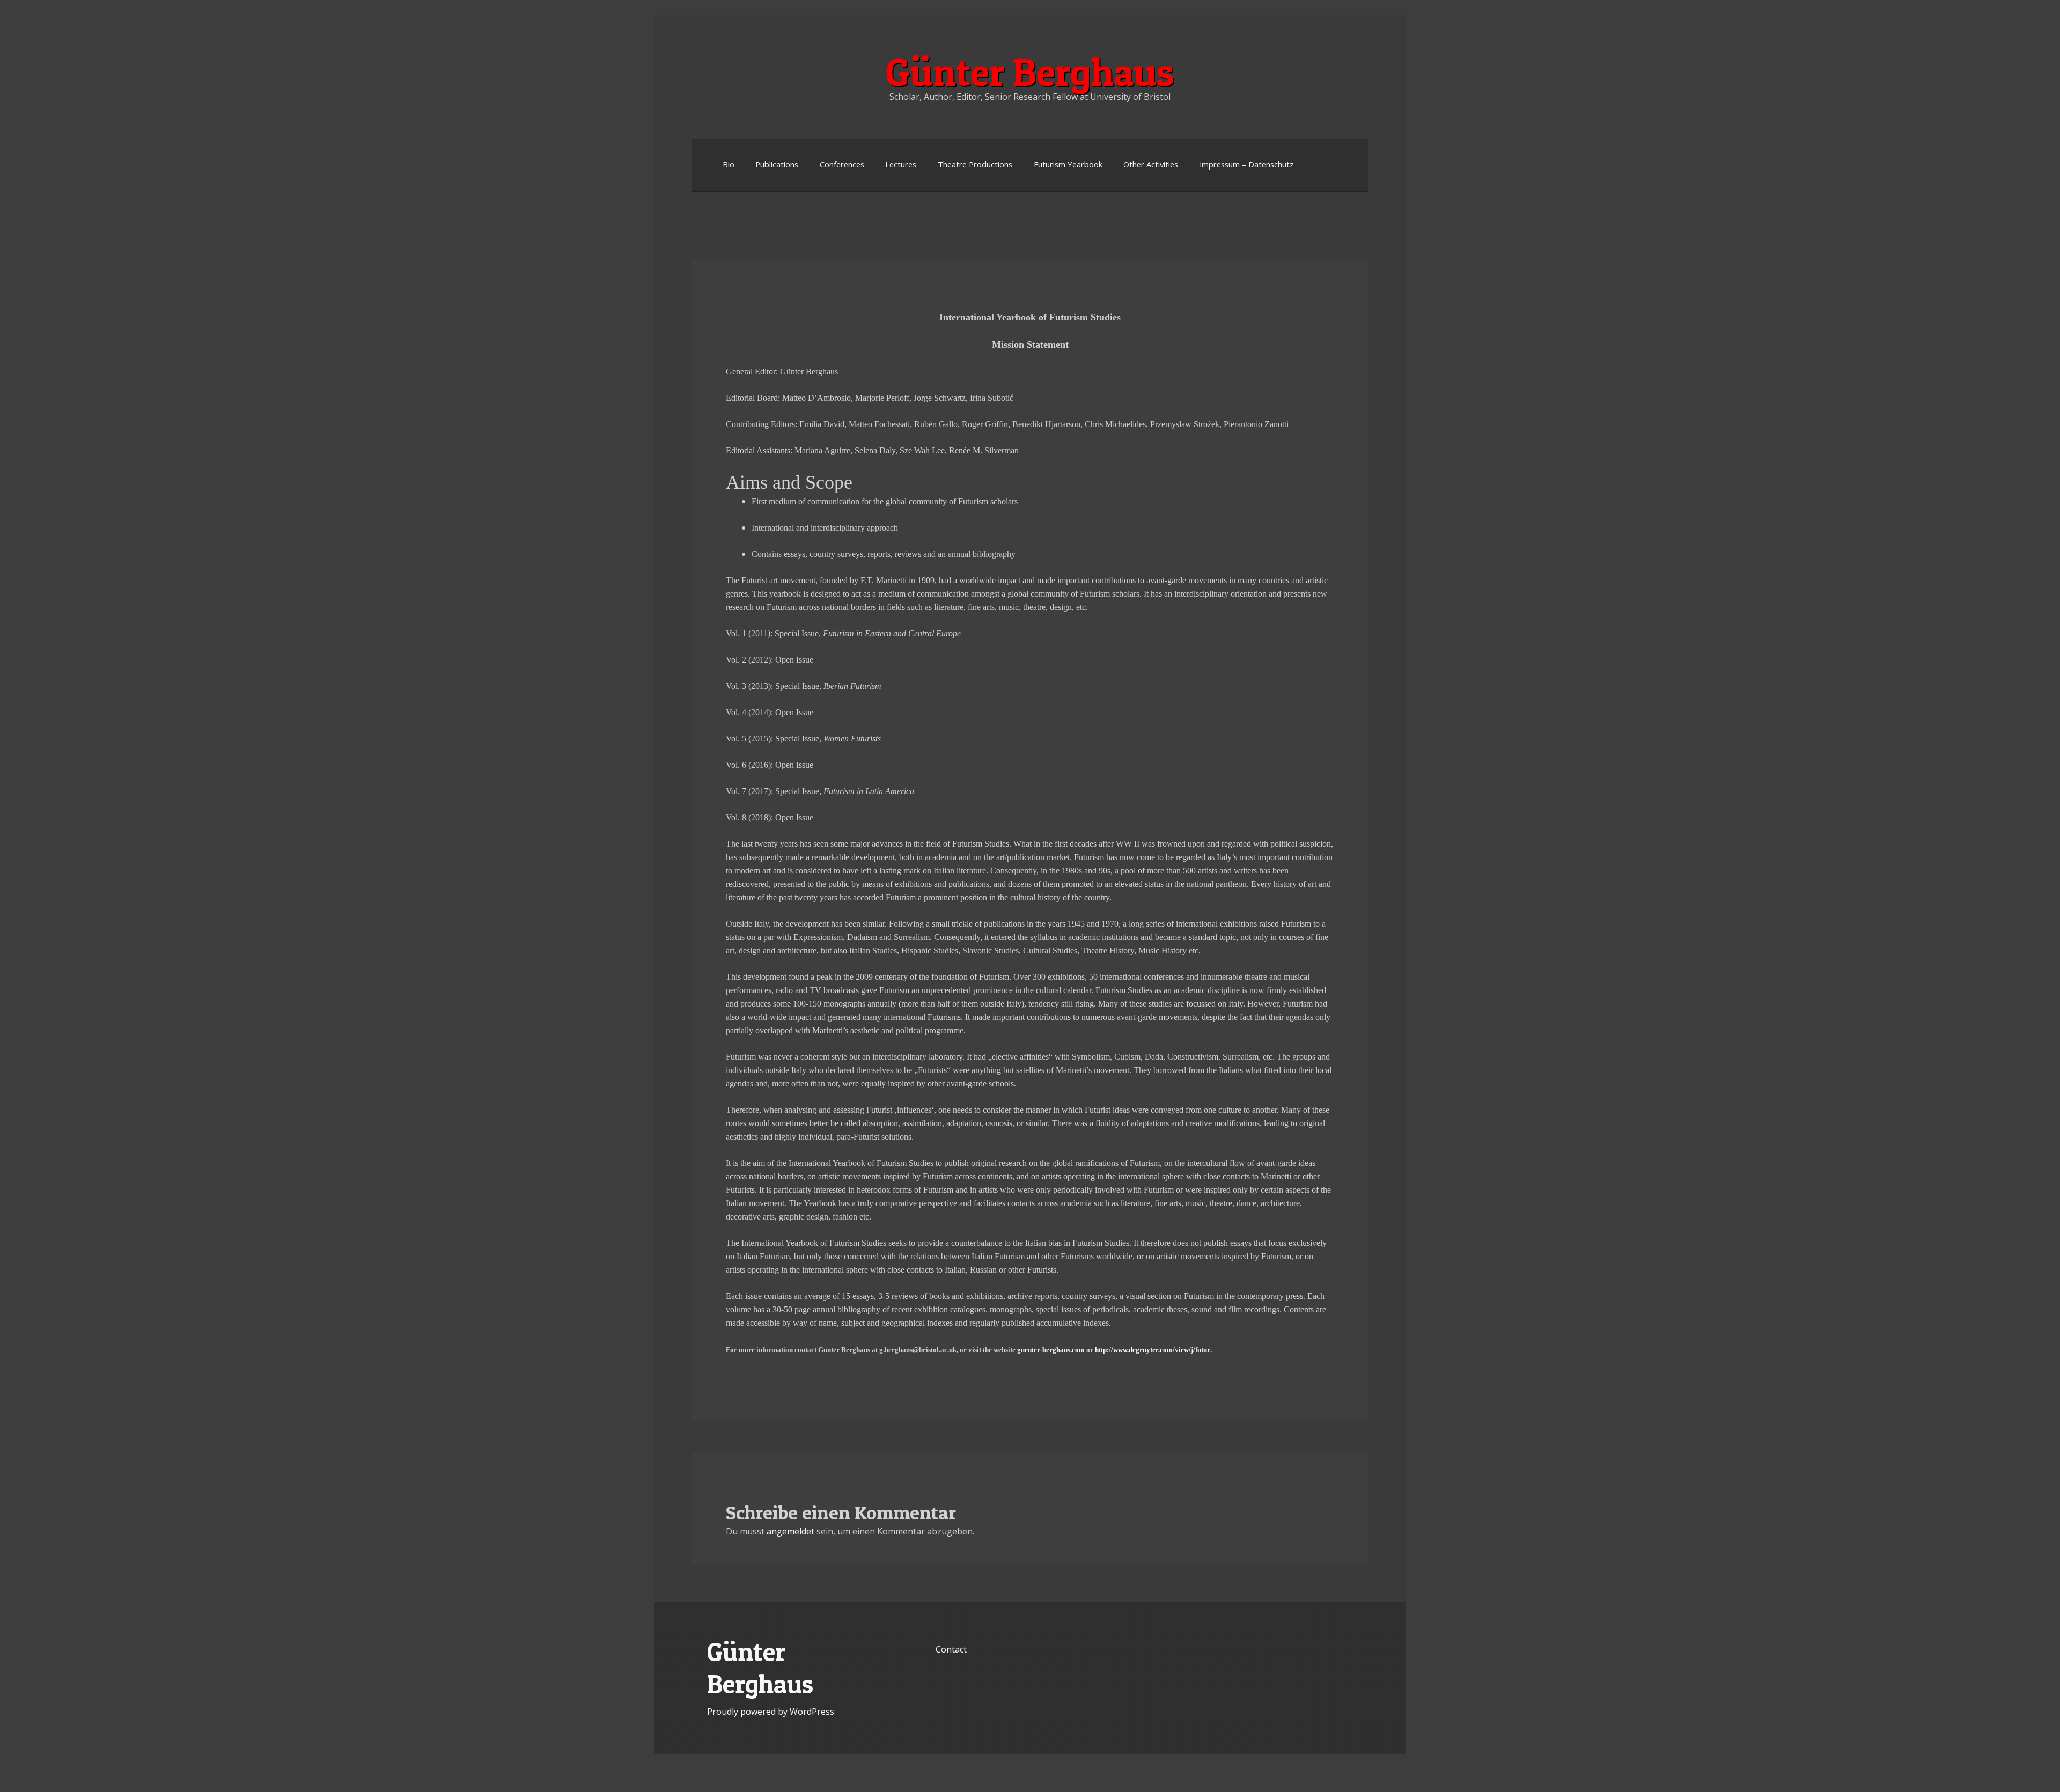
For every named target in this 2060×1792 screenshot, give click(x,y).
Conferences (842, 164)
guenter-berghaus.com (1051, 1350)
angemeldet (790, 1531)
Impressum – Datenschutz (1246, 164)
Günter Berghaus (1030, 72)
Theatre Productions (975, 164)
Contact (951, 1649)
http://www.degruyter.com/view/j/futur (1153, 1350)
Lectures (901, 164)
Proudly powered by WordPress (771, 1712)
